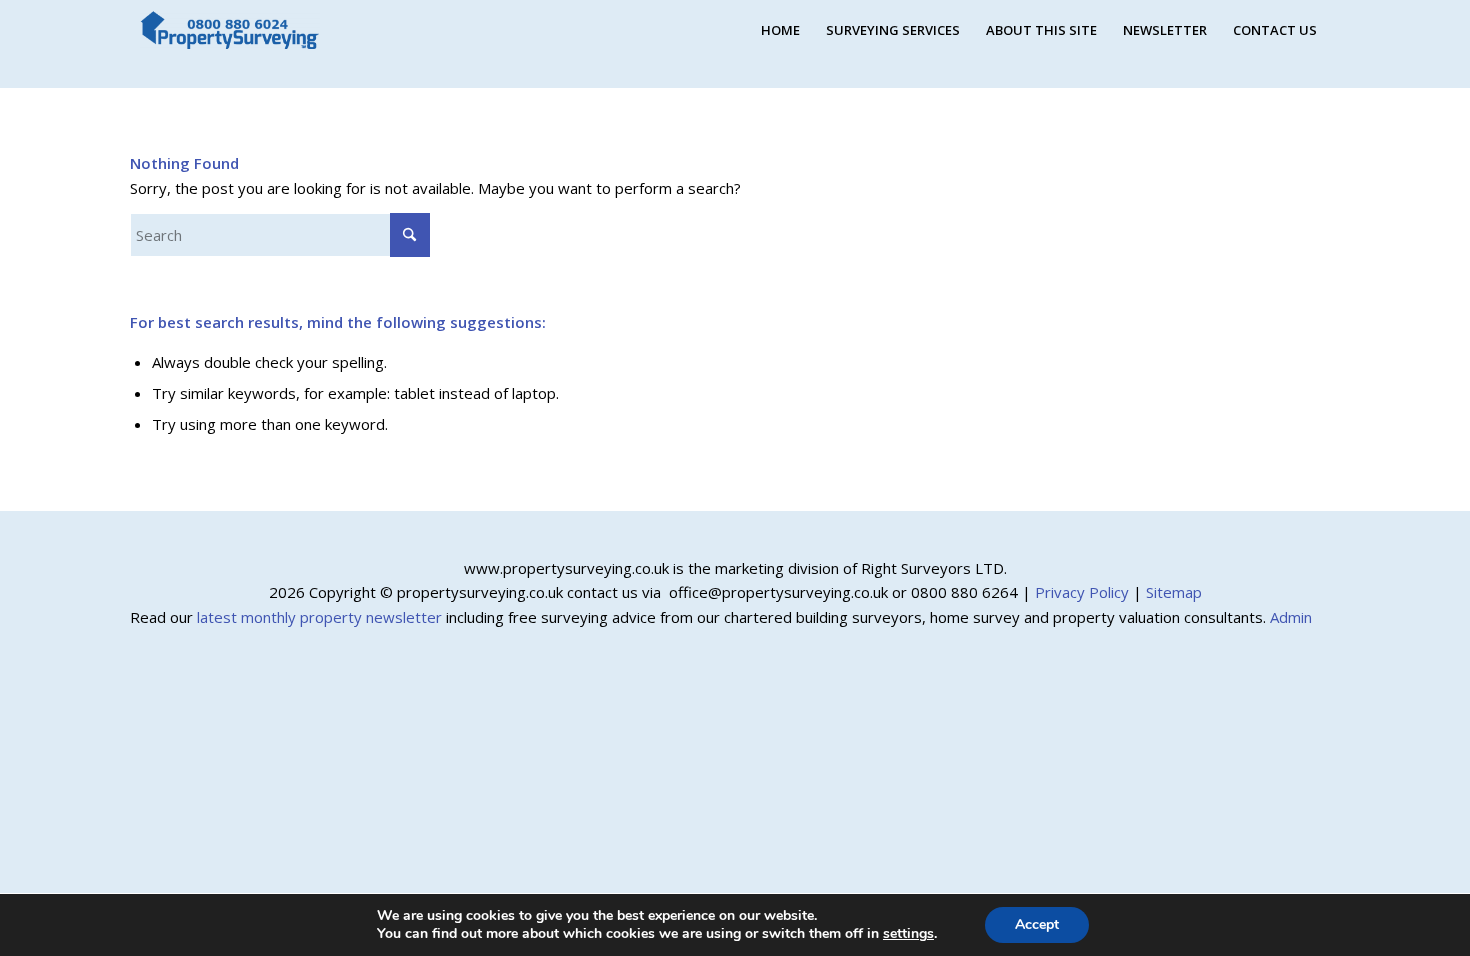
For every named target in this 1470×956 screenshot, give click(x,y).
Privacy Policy (1082, 592)
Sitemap (1174, 592)
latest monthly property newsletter (319, 617)
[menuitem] (780, 30)
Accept (1037, 924)
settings (908, 934)
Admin (1291, 617)
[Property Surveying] (230, 30)
